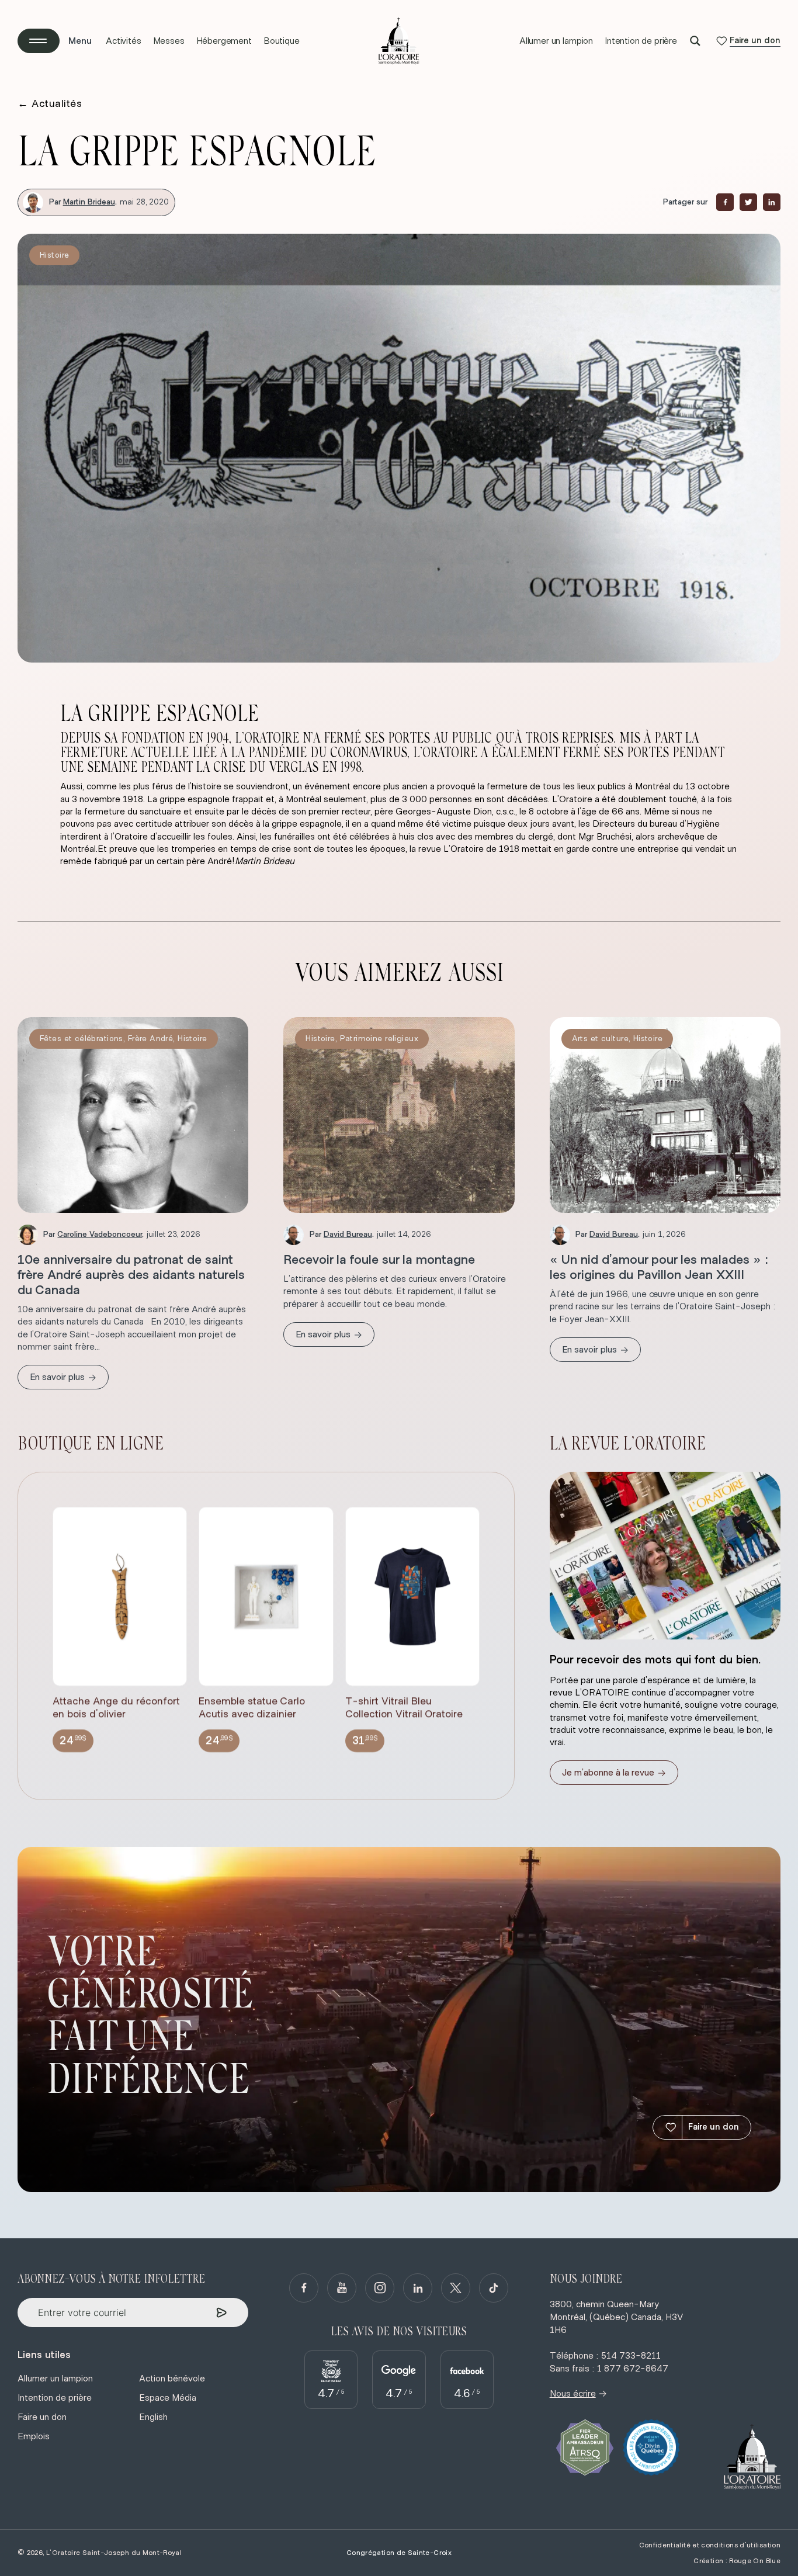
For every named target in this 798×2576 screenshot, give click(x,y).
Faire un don (714, 2127)
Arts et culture (600, 1039)
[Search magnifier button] (695, 41)
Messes (169, 41)
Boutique (282, 41)
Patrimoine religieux (379, 1039)
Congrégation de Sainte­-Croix (399, 2553)
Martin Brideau (89, 202)
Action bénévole (172, 2379)
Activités (124, 41)
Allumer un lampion (556, 41)
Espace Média (168, 2398)
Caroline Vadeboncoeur (100, 1235)
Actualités (50, 104)
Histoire (54, 255)
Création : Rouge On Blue (737, 2561)
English (153, 2417)
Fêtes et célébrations (81, 1039)
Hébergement (224, 41)
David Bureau (348, 1235)
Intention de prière (641, 41)
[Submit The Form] (222, 2313)
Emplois (34, 2436)
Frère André (151, 1039)
